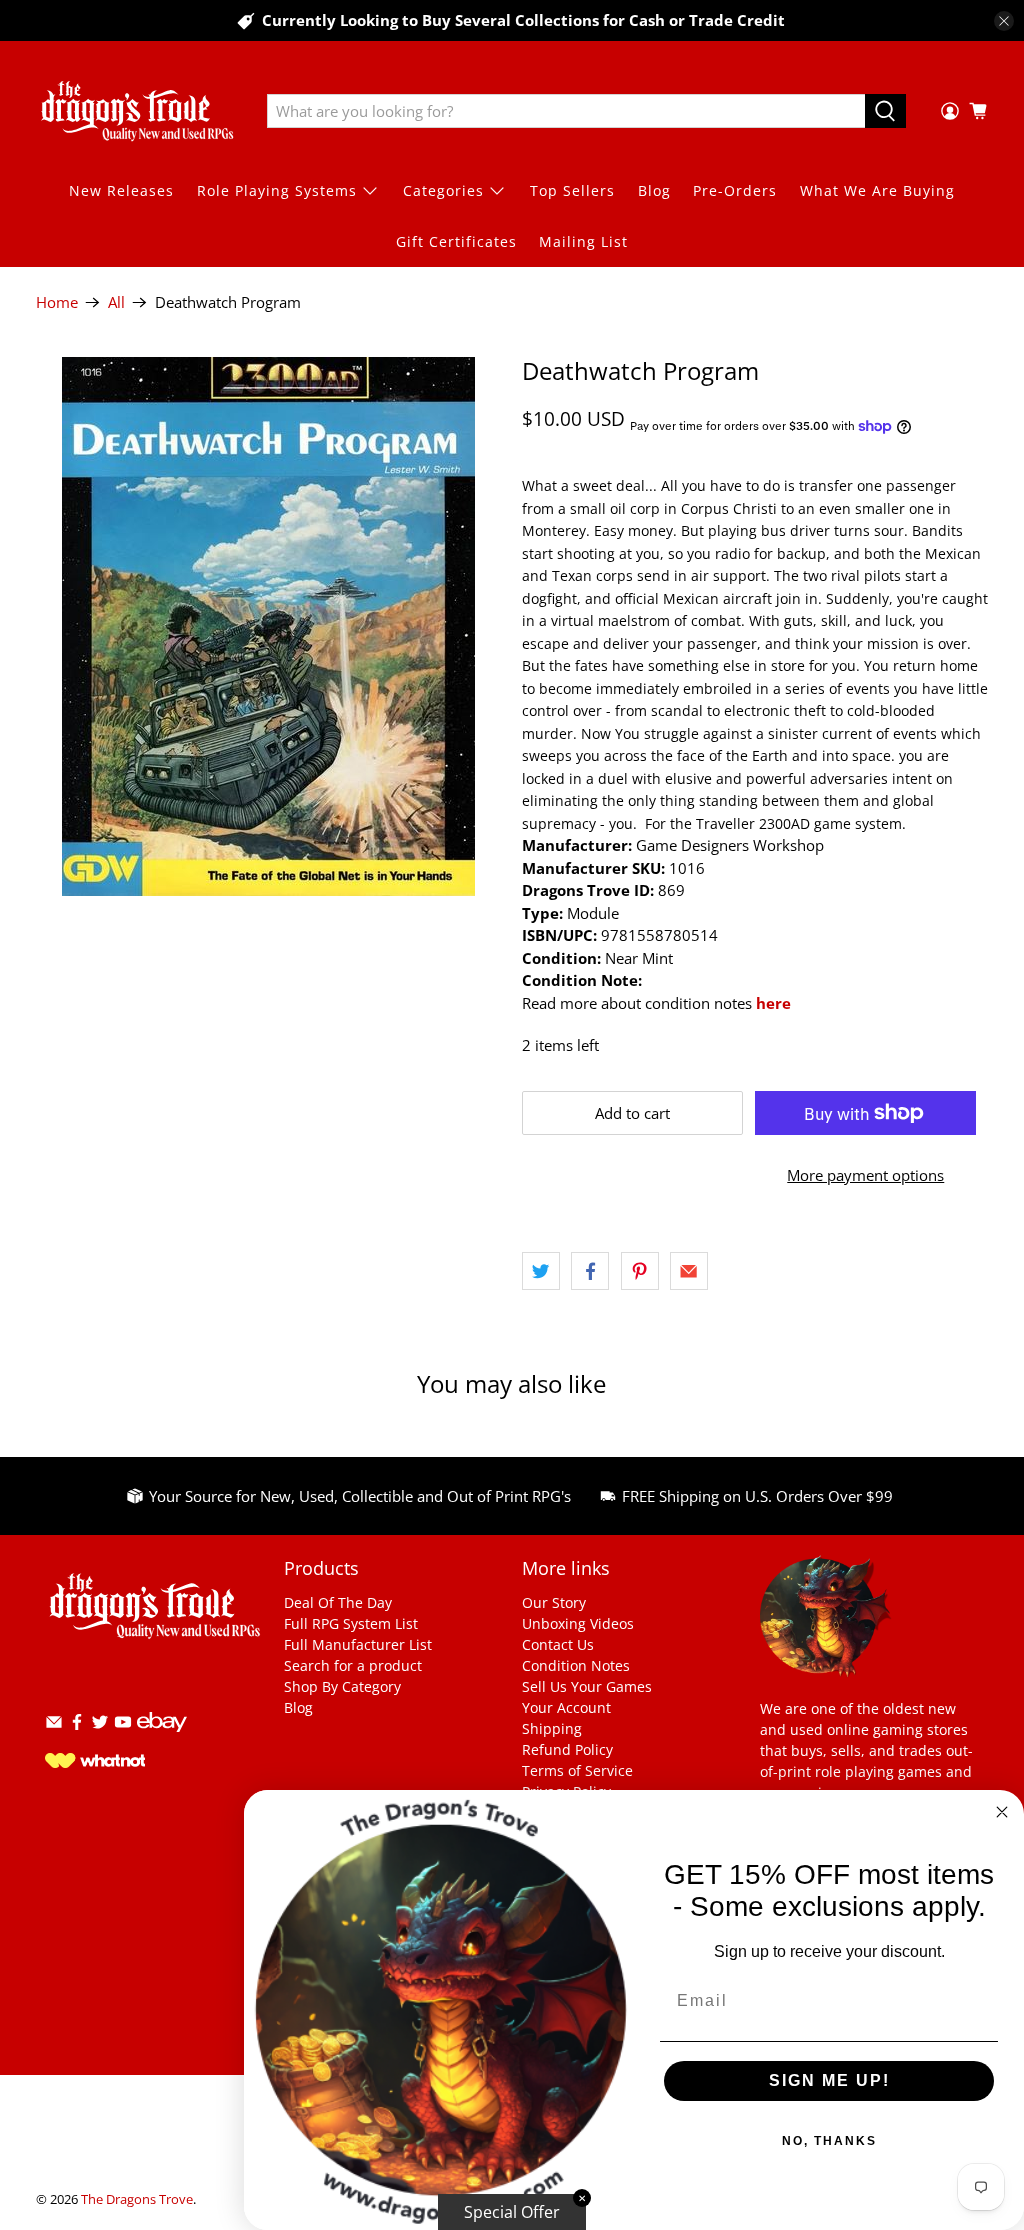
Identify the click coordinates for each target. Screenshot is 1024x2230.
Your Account (566, 1707)
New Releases (121, 190)
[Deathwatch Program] (269, 626)
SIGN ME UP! (829, 2080)
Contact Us (558, 1644)
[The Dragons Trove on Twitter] (100, 1725)
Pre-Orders (735, 190)
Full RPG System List (351, 1623)
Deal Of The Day (338, 1602)
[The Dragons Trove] (137, 111)
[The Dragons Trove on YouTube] (123, 1725)
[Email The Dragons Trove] (54, 1725)
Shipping (552, 1728)
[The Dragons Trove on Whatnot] (95, 1762)
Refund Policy (567, 1749)
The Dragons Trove (137, 2199)
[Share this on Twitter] (541, 1271)
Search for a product (353, 1665)
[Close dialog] (1002, 1812)
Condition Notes (576, 1665)
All (116, 302)
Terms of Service (577, 1770)
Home (57, 302)
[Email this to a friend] (689, 1271)
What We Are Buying (877, 190)
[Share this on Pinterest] (640, 1271)
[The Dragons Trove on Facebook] (77, 1725)
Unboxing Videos (578, 1623)
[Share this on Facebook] (590, 1271)
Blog (654, 190)
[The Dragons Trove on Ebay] (162, 1741)
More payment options (865, 1175)
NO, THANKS (829, 2141)
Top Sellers (572, 190)
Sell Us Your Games (587, 1686)
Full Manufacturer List (358, 1644)
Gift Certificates (456, 241)
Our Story (554, 1602)
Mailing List (583, 241)
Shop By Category (342, 1686)
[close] (1004, 21)
